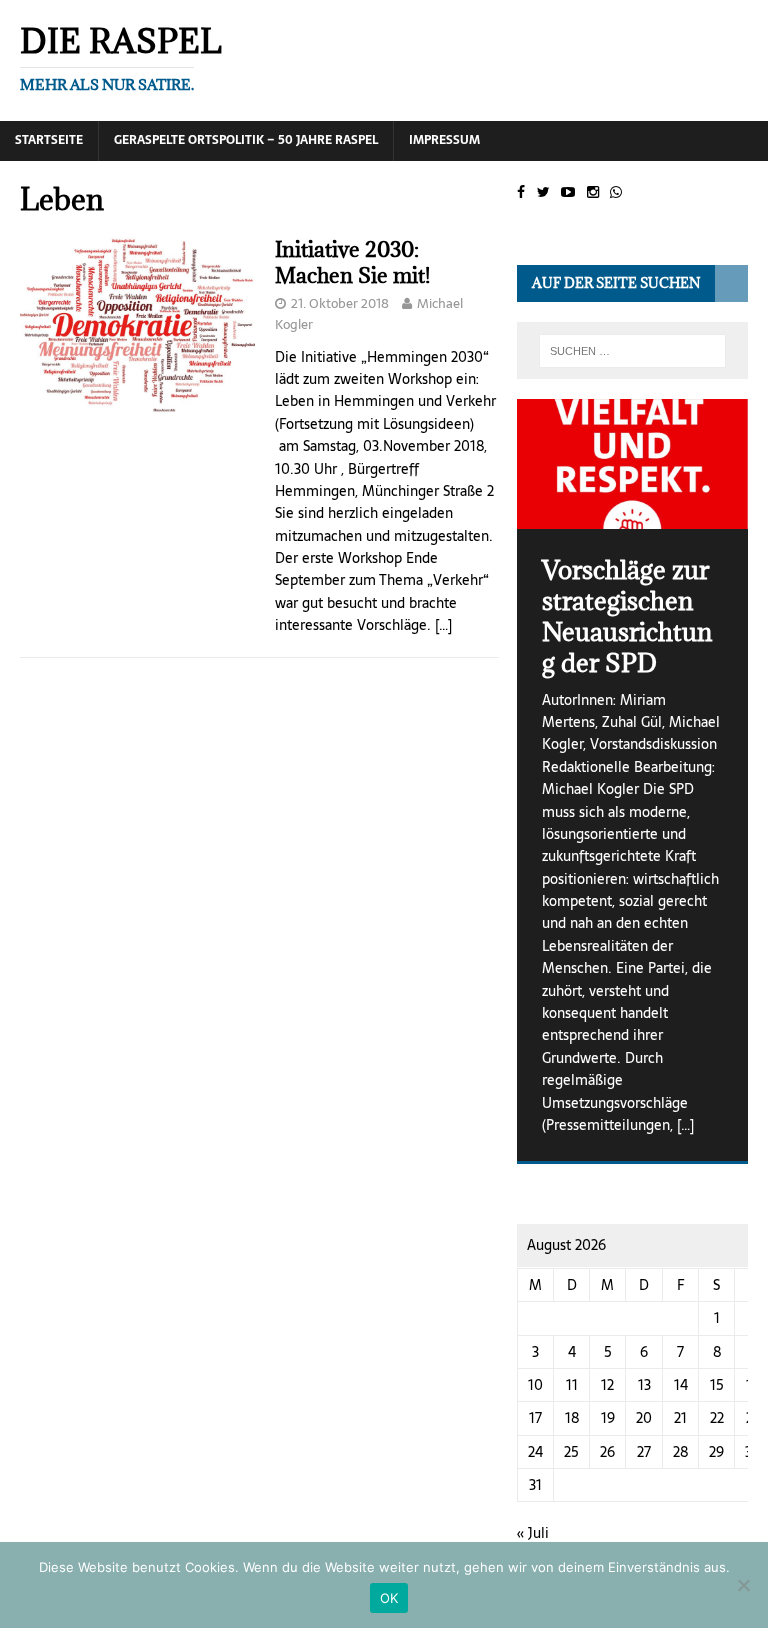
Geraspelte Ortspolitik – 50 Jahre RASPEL (246, 140)
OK (389, 1598)
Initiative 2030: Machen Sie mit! (352, 262)
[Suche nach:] (632, 351)
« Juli (533, 1533)
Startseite (49, 140)
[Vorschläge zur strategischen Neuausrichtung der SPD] (632, 464)
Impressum (444, 140)
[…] (443, 625)
